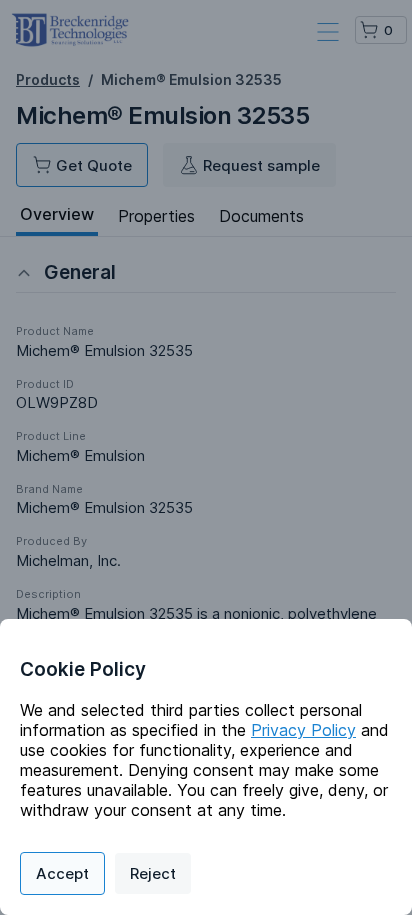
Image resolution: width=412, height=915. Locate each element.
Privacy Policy (303, 730)
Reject (153, 873)
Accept (62, 873)
